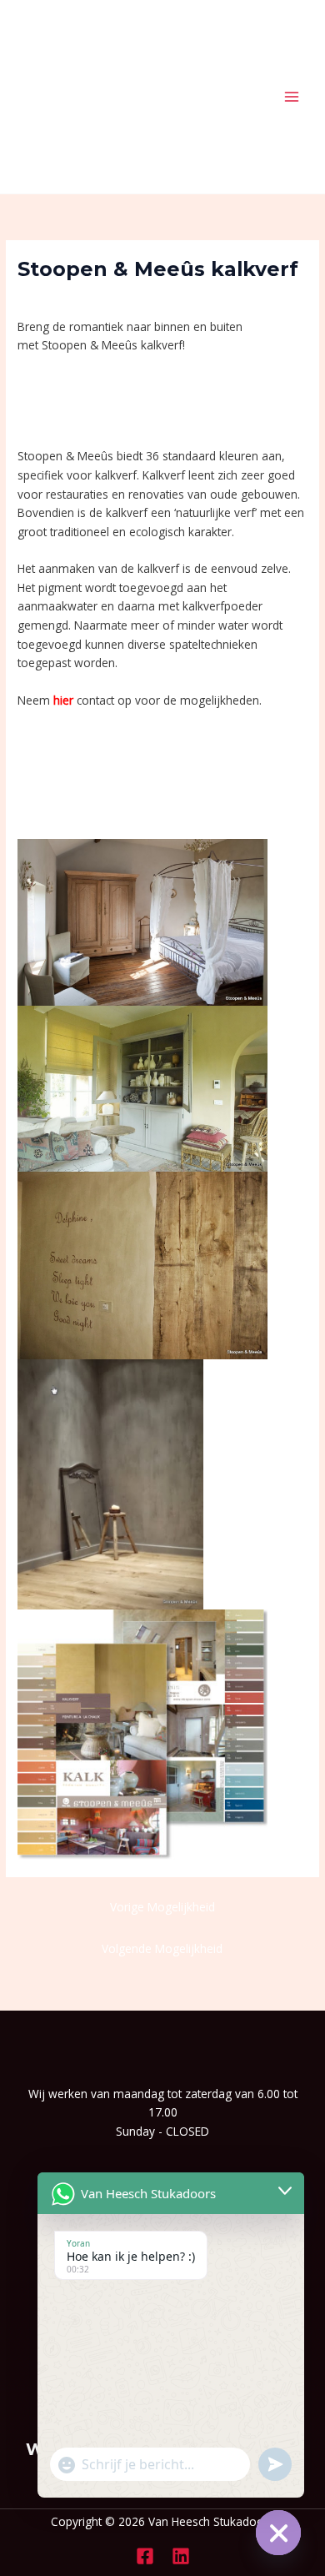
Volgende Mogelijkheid (162, 1948)
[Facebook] (145, 2556)
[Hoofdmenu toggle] (292, 97)
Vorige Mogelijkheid (162, 1907)
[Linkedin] (181, 2556)
